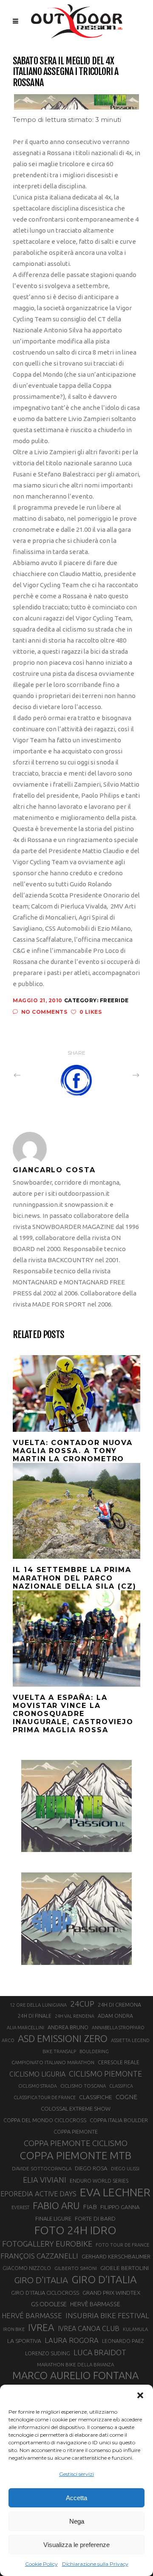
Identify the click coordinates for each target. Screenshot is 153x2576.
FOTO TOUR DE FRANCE (122, 2245)
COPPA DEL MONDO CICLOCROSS (45, 2120)
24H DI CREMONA (119, 2005)
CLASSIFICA (121, 2086)
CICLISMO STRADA (38, 2086)
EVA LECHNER (115, 2192)
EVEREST (20, 2207)
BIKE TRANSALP (59, 2051)
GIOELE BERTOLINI (125, 2268)
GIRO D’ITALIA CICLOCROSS (45, 2293)
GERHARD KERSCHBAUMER (116, 2257)
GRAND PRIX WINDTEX (111, 2293)
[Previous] (36, 1075)
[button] (140, 2395)
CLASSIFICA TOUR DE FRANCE (45, 2097)
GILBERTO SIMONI (76, 2268)
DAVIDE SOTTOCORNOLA (42, 2168)
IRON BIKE (14, 2329)
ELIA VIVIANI (45, 2180)
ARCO (8, 2040)
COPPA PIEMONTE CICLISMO (76, 2143)
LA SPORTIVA (24, 2341)
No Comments (44, 1012)
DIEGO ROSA (91, 2168)
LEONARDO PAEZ (123, 2341)
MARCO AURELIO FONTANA (75, 2376)
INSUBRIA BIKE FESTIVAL (107, 2315)
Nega (77, 2521)
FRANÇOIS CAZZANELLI (39, 2256)
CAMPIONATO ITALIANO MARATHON (53, 2062)
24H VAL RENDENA (75, 2016)
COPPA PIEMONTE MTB (75, 2155)
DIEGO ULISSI (125, 2169)
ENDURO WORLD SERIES (99, 2181)
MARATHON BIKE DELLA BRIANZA (75, 2364)
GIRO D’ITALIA (104, 2279)
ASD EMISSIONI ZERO (63, 2038)
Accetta (76, 2498)
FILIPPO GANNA (120, 2207)
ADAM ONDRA (115, 2016)
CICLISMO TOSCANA (83, 2086)
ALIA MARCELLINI (25, 2028)
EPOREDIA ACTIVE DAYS (38, 2194)
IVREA (41, 2327)
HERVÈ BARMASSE (95, 2304)
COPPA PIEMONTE (76, 2132)
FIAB (90, 2207)
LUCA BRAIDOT (100, 2352)
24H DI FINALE (35, 2016)
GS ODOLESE (49, 2304)
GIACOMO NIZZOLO (27, 2268)
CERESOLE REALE (119, 2062)
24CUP (82, 2004)
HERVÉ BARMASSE (32, 2315)
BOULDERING (94, 2051)
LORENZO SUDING (48, 2353)
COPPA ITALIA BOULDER (119, 2120)
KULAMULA (135, 2329)
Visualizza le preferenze (76, 2545)
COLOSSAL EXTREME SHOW (76, 2109)
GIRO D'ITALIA (41, 2280)
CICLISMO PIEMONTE (105, 2074)
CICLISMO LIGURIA (37, 2074)
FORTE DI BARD (95, 2218)
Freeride (114, 1000)
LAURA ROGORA (72, 2340)
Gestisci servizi (76, 2474)
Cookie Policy (41, 2564)
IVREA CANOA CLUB (89, 2328)
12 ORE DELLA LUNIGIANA (38, 2005)
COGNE (126, 2097)
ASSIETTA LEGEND (130, 2040)
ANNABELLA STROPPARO (118, 2028)
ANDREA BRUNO (68, 2027)
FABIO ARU (56, 2205)
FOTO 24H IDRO (75, 2230)
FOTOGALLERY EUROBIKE (47, 2244)
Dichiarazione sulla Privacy (95, 2564)
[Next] (117, 1075)
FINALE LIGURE (53, 2218)
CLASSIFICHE (96, 2097)
